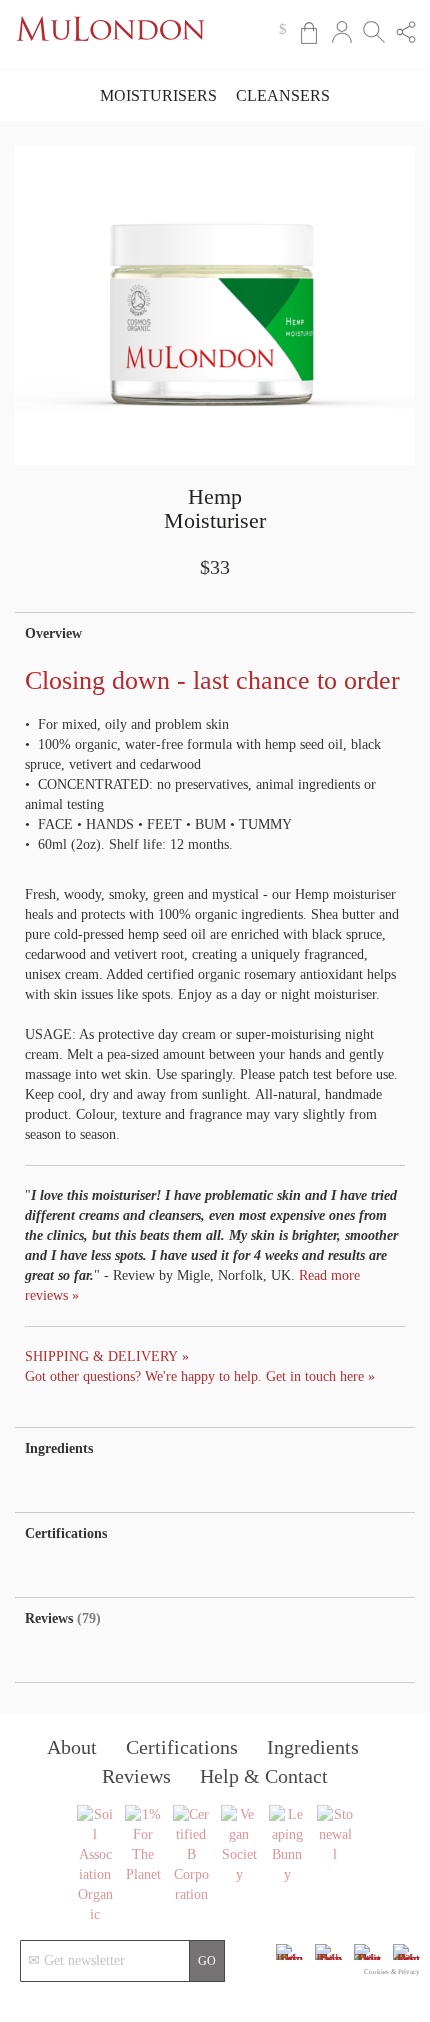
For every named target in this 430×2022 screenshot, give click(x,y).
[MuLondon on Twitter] (367, 1959)
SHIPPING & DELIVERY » (107, 1356)
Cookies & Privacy (392, 1972)
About (72, 1747)
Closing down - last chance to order (212, 680)
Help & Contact (264, 1776)
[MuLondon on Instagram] (289, 1959)
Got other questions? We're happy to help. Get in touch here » (200, 1376)
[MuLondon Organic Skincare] (110, 51)
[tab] (215, 633)
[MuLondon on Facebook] (328, 1959)
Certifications (66, 1533)
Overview (53, 633)
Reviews (60, 1618)
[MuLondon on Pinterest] (406, 1959)
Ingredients (59, 1448)
